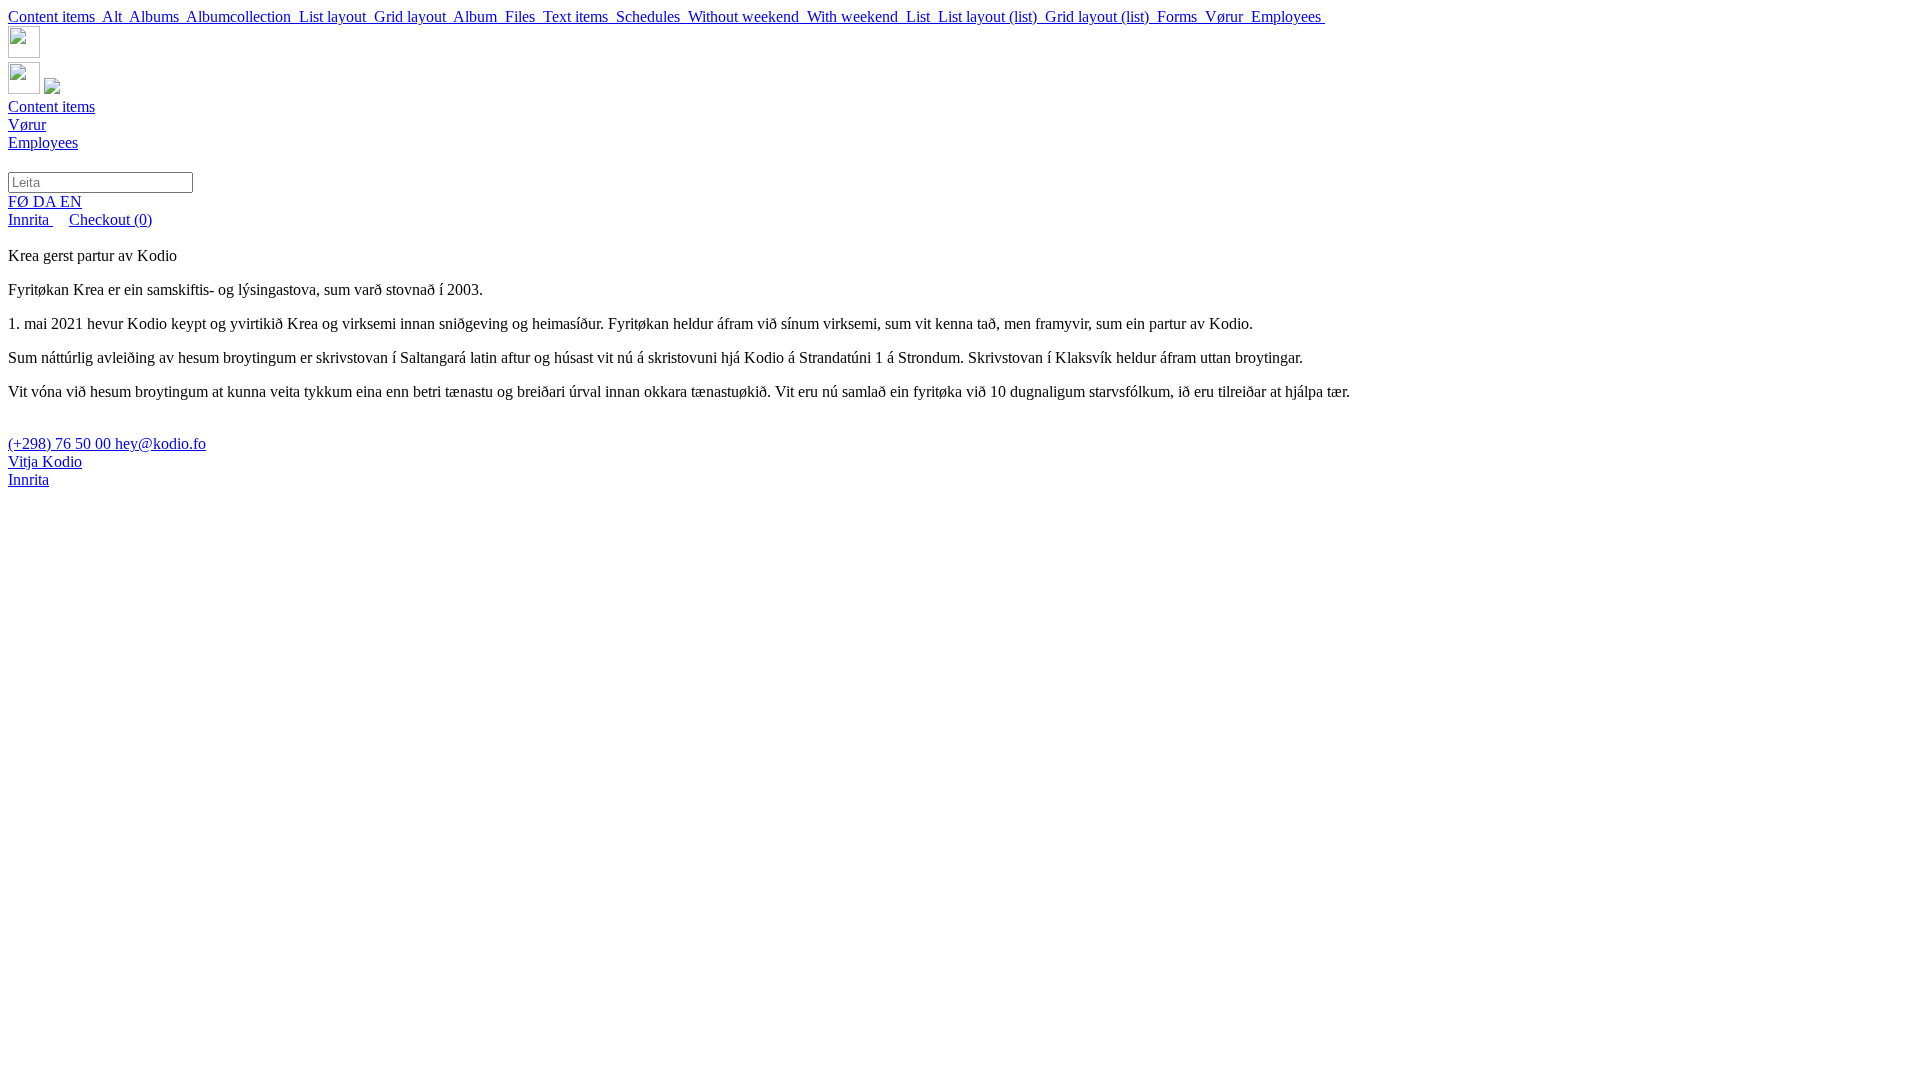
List (922, 16)
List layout (336, 16)
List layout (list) (991, 16)
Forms (1181, 16)
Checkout (110, 219)
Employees (1288, 16)
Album (479, 16)
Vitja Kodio (45, 461)
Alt (115, 16)
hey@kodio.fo (160, 443)
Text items (579, 16)
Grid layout (413, 16)
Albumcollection (242, 16)
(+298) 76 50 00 (61, 443)
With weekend (856, 16)
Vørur (1228, 16)
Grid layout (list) (1101, 16)
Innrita (30, 219)
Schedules (652, 16)
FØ (20, 201)
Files (524, 16)
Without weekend (747, 16)
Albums (157, 16)
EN (71, 201)
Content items (55, 16)
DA (46, 201)
